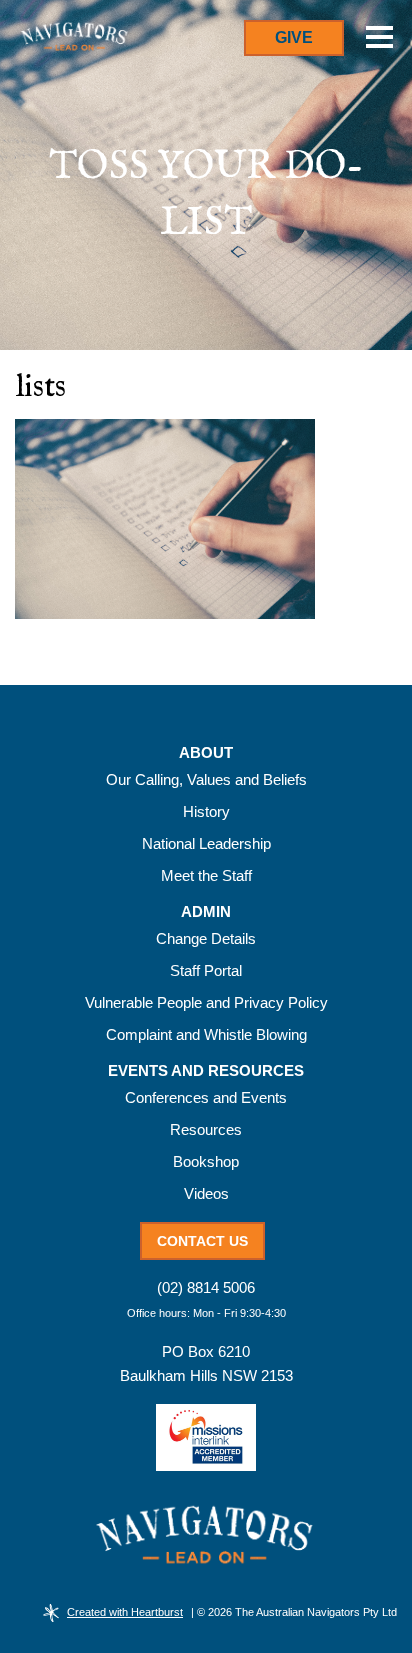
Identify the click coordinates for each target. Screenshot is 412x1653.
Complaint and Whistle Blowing (206, 1034)
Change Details (206, 938)
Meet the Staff (206, 875)
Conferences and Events (206, 1097)
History (206, 811)
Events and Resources (206, 1071)
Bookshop (206, 1161)
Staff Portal (206, 970)
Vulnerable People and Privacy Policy (206, 1002)
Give (294, 37)
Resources (206, 1129)
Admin (206, 912)
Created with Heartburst (125, 1612)
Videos (206, 1193)
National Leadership (206, 843)
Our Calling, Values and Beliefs (206, 779)
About (206, 753)
